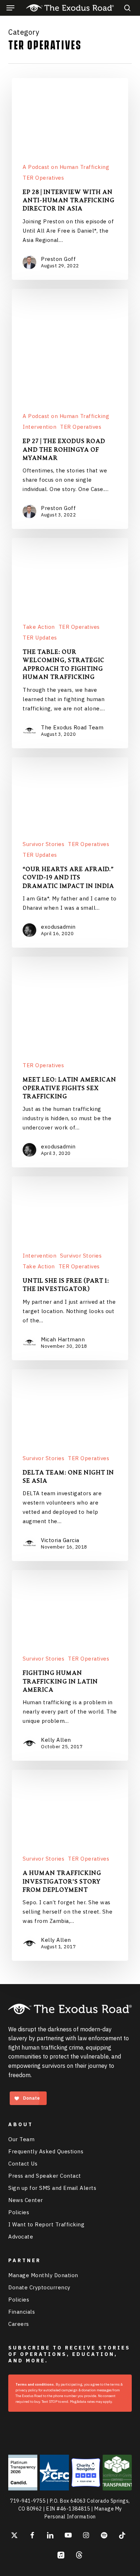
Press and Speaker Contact (45, 2176)
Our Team (21, 2139)
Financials (22, 2312)
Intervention (39, 427)
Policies (19, 2212)
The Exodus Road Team (72, 727)
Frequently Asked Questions (46, 2151)
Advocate (21, 2237)
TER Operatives (43, 178)
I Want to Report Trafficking (46, 2224)
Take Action (39, 627)
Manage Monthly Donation (43, 2275)
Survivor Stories (43, 844)
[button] (10, 8)
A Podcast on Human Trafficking (66, 167)
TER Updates (40, 638)
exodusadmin (58, 927)
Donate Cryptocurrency (39, 2287)
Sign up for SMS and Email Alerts (52, 2188)
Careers (19, 2324)
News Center (26, 2200)
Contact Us (23, 2164)
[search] (126, 8)
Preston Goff (58, 259)
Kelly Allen (56, 1740)
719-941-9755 (28, 2501)
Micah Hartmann (63, 1339)
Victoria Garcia (60, 1540)
